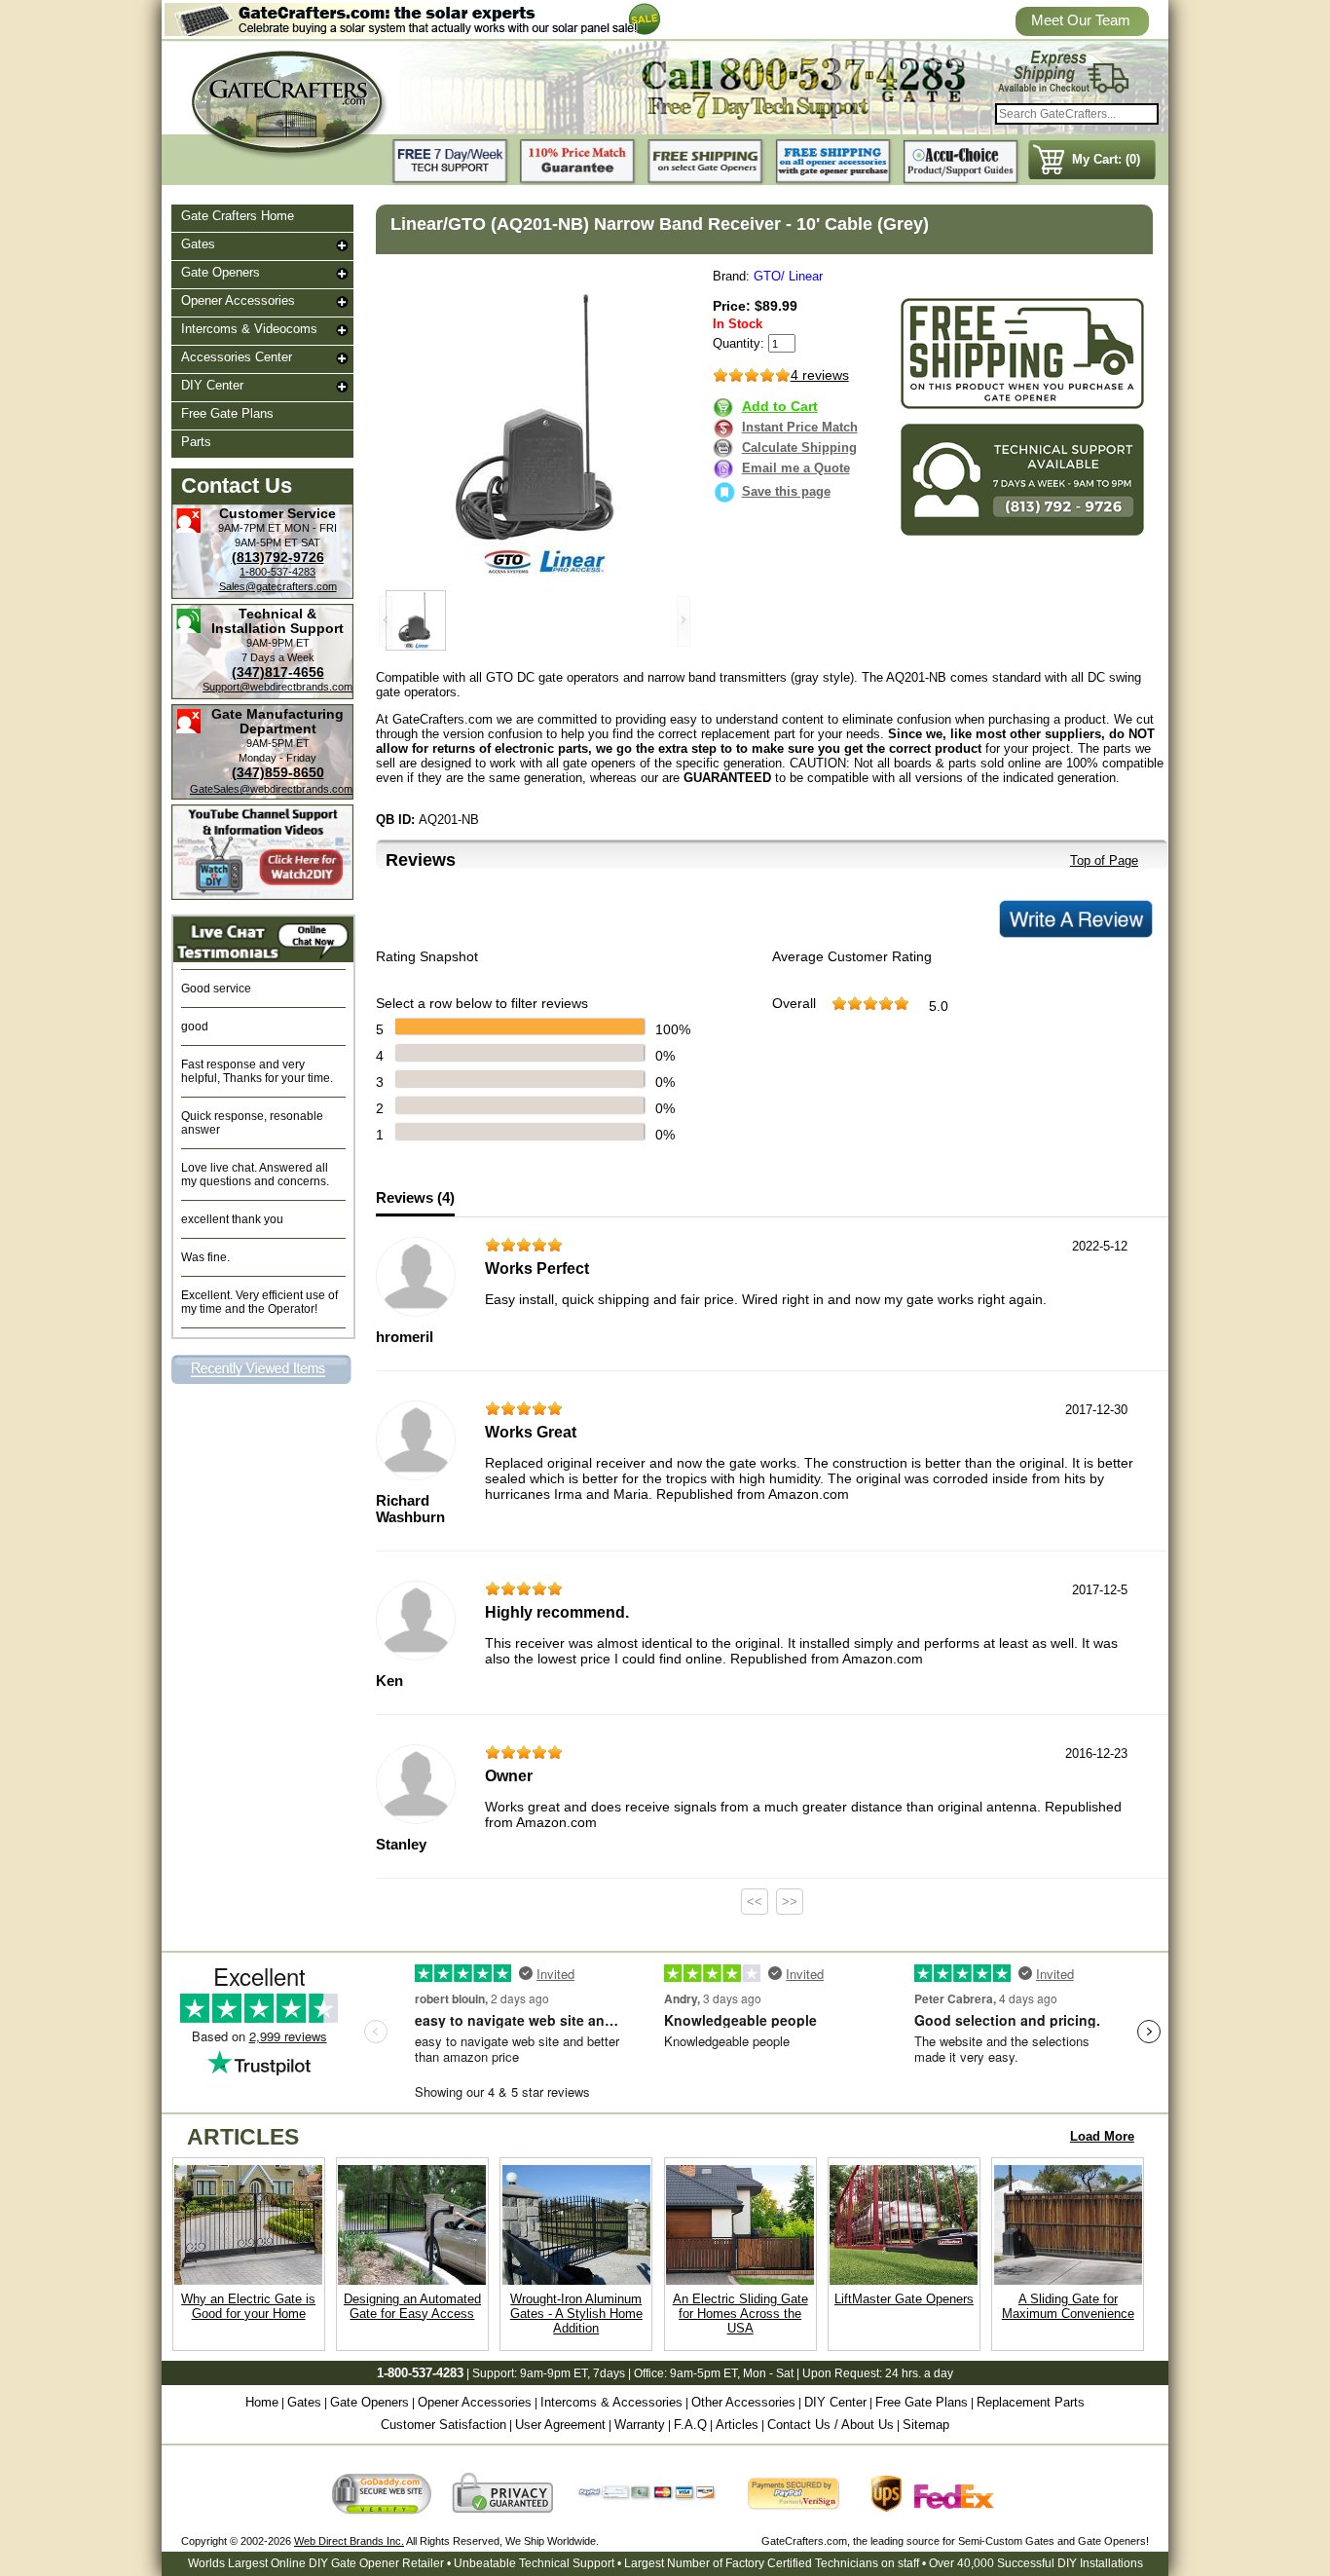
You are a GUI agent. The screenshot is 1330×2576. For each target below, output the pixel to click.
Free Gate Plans (227, 413)
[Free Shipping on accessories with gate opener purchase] (833, 162)
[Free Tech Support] (451, 162)
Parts (196, 442)
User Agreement (560, 2425)
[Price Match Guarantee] (578, 162)
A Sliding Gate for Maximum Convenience (1068, 2306)
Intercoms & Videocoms (249, 329)
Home (262, 2402)
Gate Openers (221, 272)
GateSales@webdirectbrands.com (271, 789)
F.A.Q (690, 2425)
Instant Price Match (800, 427)
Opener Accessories (238, 300)
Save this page (786, 491)
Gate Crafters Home (238, 216)
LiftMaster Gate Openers (904, 2299)
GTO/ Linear (788, 276)
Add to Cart (780, 406)
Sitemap (926, 2425)
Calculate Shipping (799, 448)
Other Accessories (743, 2402)
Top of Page (1104, 860)
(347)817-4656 (278, 672)
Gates (198, 244)
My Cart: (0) (1106, 159)
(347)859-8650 (278, 772)
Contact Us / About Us (831, 2425)
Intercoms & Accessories (611, 2402)
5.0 (939, 1006)
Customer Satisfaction (443, 2425)
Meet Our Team (1081, 20)
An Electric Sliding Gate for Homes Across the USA (740, 2314)
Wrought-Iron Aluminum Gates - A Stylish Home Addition (576, 2314)
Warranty (640, 2425)
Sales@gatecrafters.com (278, 586)
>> (790, 1902)
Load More (1102, 2136)
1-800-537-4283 (277, 572)
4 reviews (820, 375)
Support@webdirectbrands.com (277, 687)
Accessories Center (237, 357)
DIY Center (212, 385)
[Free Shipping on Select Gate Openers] (706, 162)
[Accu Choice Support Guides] (961, 162)
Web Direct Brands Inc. (349, 2541)
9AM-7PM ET (250, 528)
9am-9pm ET (554, 2373)
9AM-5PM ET (266, 542)
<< (755, 1902)
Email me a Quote (796, 468)
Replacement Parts (1031, 2402)
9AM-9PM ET (278, 643)
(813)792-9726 (278, 557)
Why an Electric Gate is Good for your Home (248, 2306)
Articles (737, 2425)
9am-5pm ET (703, 2373)
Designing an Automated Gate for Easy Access (412, 2306)
